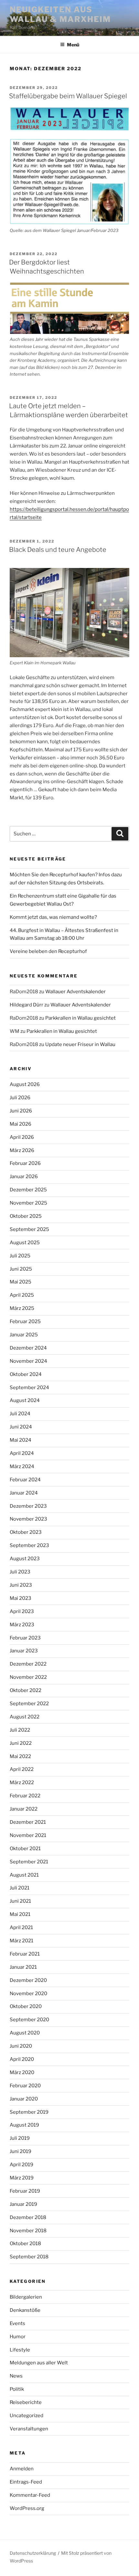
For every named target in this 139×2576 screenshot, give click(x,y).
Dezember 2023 (28, 1506)
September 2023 (29, 1545)
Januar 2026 (24, 1177)
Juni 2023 (21, 1585)
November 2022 (28, 1677)
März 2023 (22, 1625)
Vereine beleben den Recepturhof (48, 951)
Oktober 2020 (26, 2006)
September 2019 (29, 2112)
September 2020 (29, 2020)
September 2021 (29, 1862)
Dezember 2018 (28, 2217)
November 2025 (28, 1203)
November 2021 (28, 1835)
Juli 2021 (20, 1888)
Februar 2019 (25, 2191)
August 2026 (25, 1084)
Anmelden (22, 2469)
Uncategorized (27, 2416)
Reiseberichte (26, 2402)
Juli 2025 (20, 1256)
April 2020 (22, 2059)
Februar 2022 (25, 1796)
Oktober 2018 (25, 2244)
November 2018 (28, 2231)
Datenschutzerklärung (33, 2553)
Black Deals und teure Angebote (58, 550)
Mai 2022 (20, 1756)
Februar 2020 (25, 2086)
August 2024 (25, 1400)
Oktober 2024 (26, 1374)
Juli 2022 (20, 1730)
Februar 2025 (25, 1322)
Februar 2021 (25, 1954)
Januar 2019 (23, 2204)
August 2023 (25, 1559)
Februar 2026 (25, 1163)
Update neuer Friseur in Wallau (80, 1044)
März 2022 (22, 1783)
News (16, 2376)
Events (17, 2323)
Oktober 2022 (26, 1690)
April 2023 (22, 1611)
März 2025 (22, 1308)
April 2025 (22, 1295)
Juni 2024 (21, 1427)
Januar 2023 (24, 1651)
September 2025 (29, 1229)
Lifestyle (20, 2350)
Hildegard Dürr (27, 1005)
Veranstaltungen (29, 2429)
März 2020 (22, 2072)
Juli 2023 (20, 1572)
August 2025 (25, 1243)
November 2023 (28, 1519)
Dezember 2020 (28, 1980)
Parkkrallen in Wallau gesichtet (80, 1018)
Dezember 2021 (28, 1822)
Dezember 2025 (28, 1190)
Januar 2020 (24, 2099)
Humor (18, 2337)
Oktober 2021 (25, 1849)
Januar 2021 (23, 1967)
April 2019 (21, 2165)
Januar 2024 (24, 1493)
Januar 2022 (24, 1809)
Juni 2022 (21, 1743)
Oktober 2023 (26, 1532)
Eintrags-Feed (26, 2482)
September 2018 (29, 2257)
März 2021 (21, 1941)
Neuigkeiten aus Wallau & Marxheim (60, 14)
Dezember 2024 (28, 1348)
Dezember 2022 (28, 1664)
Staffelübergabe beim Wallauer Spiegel (68, 96)
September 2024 (29, 1388)
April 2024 (22, 1453)
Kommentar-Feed (30, 2495)
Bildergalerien (26, 2297)
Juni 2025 (21, 1269)
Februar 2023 (25, 1638)
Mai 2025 (21, 1282)
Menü (73, 45)
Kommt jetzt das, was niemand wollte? (53, 917)
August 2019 (24, 2125)
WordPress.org (27, 2508)
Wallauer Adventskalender (75, 992)
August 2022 (25, 1717)
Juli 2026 (20, 1098)
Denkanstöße (25, 2310)
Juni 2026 (21, 1111)
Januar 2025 (24, 1335)
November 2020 (28, 1994)
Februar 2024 (25, 1480)
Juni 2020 (21, 2046)
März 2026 (22, 1150)
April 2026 (22, 1137)
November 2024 (28, 1361)
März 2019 (22, 2178)
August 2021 (24, 1875)
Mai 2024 (21, 1440)
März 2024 (22, 1466)
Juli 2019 (20, 2138)
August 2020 (25, 2033)
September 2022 (29, 1704)
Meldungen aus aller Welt (39, 2363)
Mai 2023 (21, 1598)
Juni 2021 (20, 1901)
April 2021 (21, 1927)
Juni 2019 (21, 2151)
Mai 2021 (20, 1914)
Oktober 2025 (26, 1216)
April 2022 (22, 1769)
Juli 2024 (20, 1414)
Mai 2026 (21, 1124)
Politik (17, 2389)
